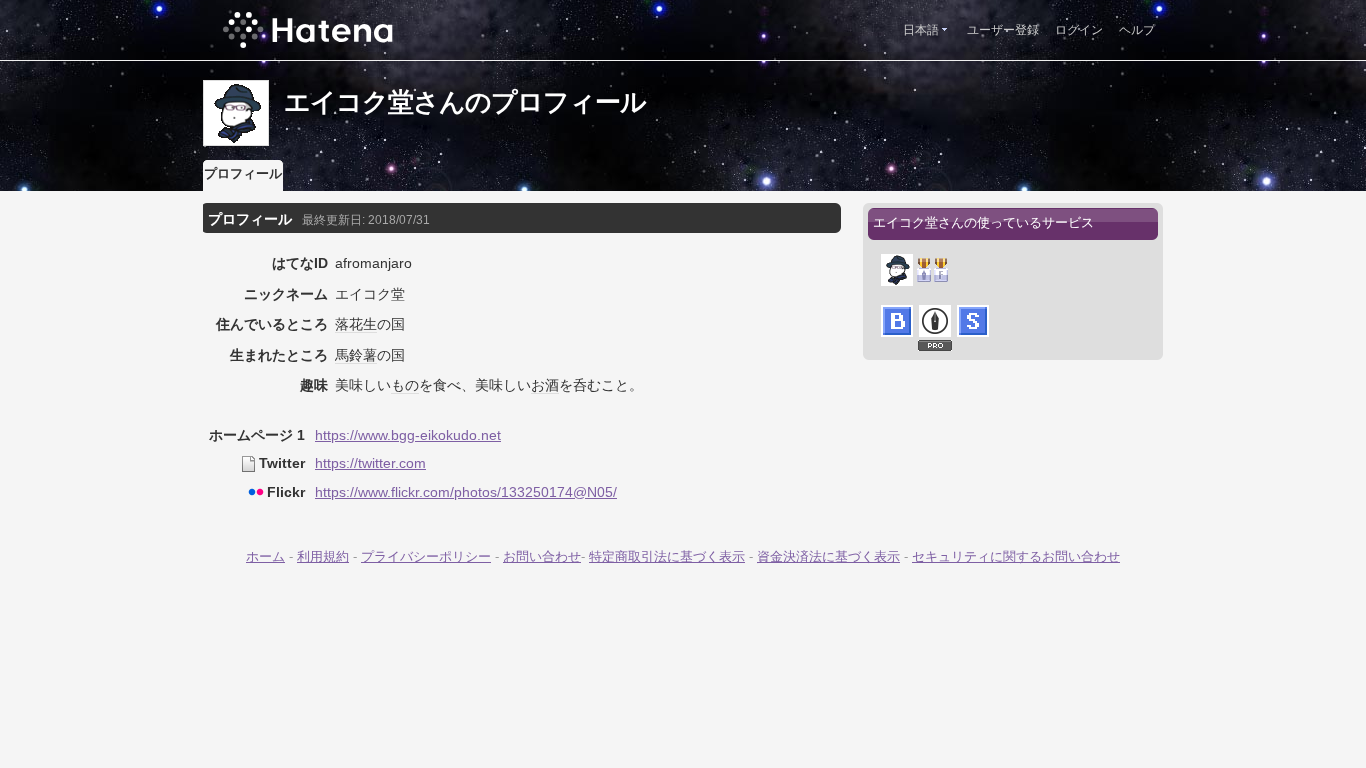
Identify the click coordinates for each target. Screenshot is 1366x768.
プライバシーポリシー (426, 556)
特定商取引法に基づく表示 (667, 556)
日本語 (921, 30)
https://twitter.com (370, 463)
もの (405, 385)
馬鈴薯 (356, 355)
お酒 (545, 385)
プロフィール (243, 173)
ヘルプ (1137, 30)
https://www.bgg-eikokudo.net (408, 435)
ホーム (265, 556)
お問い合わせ (542, 556)
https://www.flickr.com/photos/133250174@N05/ (466, 492)
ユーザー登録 (1003, 30)
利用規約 (323, 556)
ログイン (1079, 30)
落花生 (356, 324)
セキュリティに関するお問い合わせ (1016, 556)
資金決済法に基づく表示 (828, 556)
